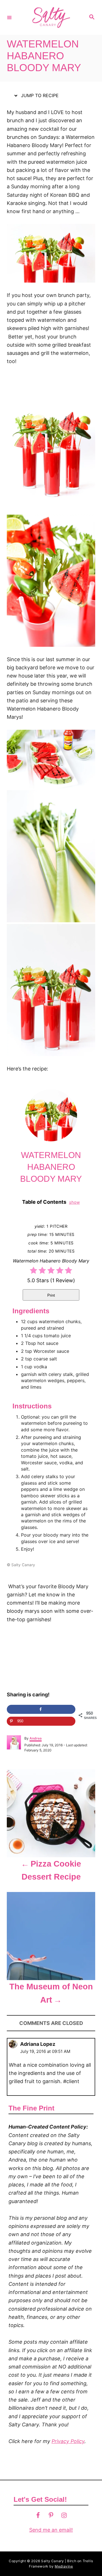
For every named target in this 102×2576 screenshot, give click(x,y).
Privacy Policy (68, 2441)
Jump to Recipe (39, 95)
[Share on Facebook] (41, 1709)
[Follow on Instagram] (64, 2515)
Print (51, 1295)
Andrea (36, 1738)
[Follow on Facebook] (38, 2515)
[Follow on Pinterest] (51, 2515)
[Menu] (9, 17)
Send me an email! (51, 2530)
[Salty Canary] (50, 17)
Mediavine (64, 2566)
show (75, 1202)
